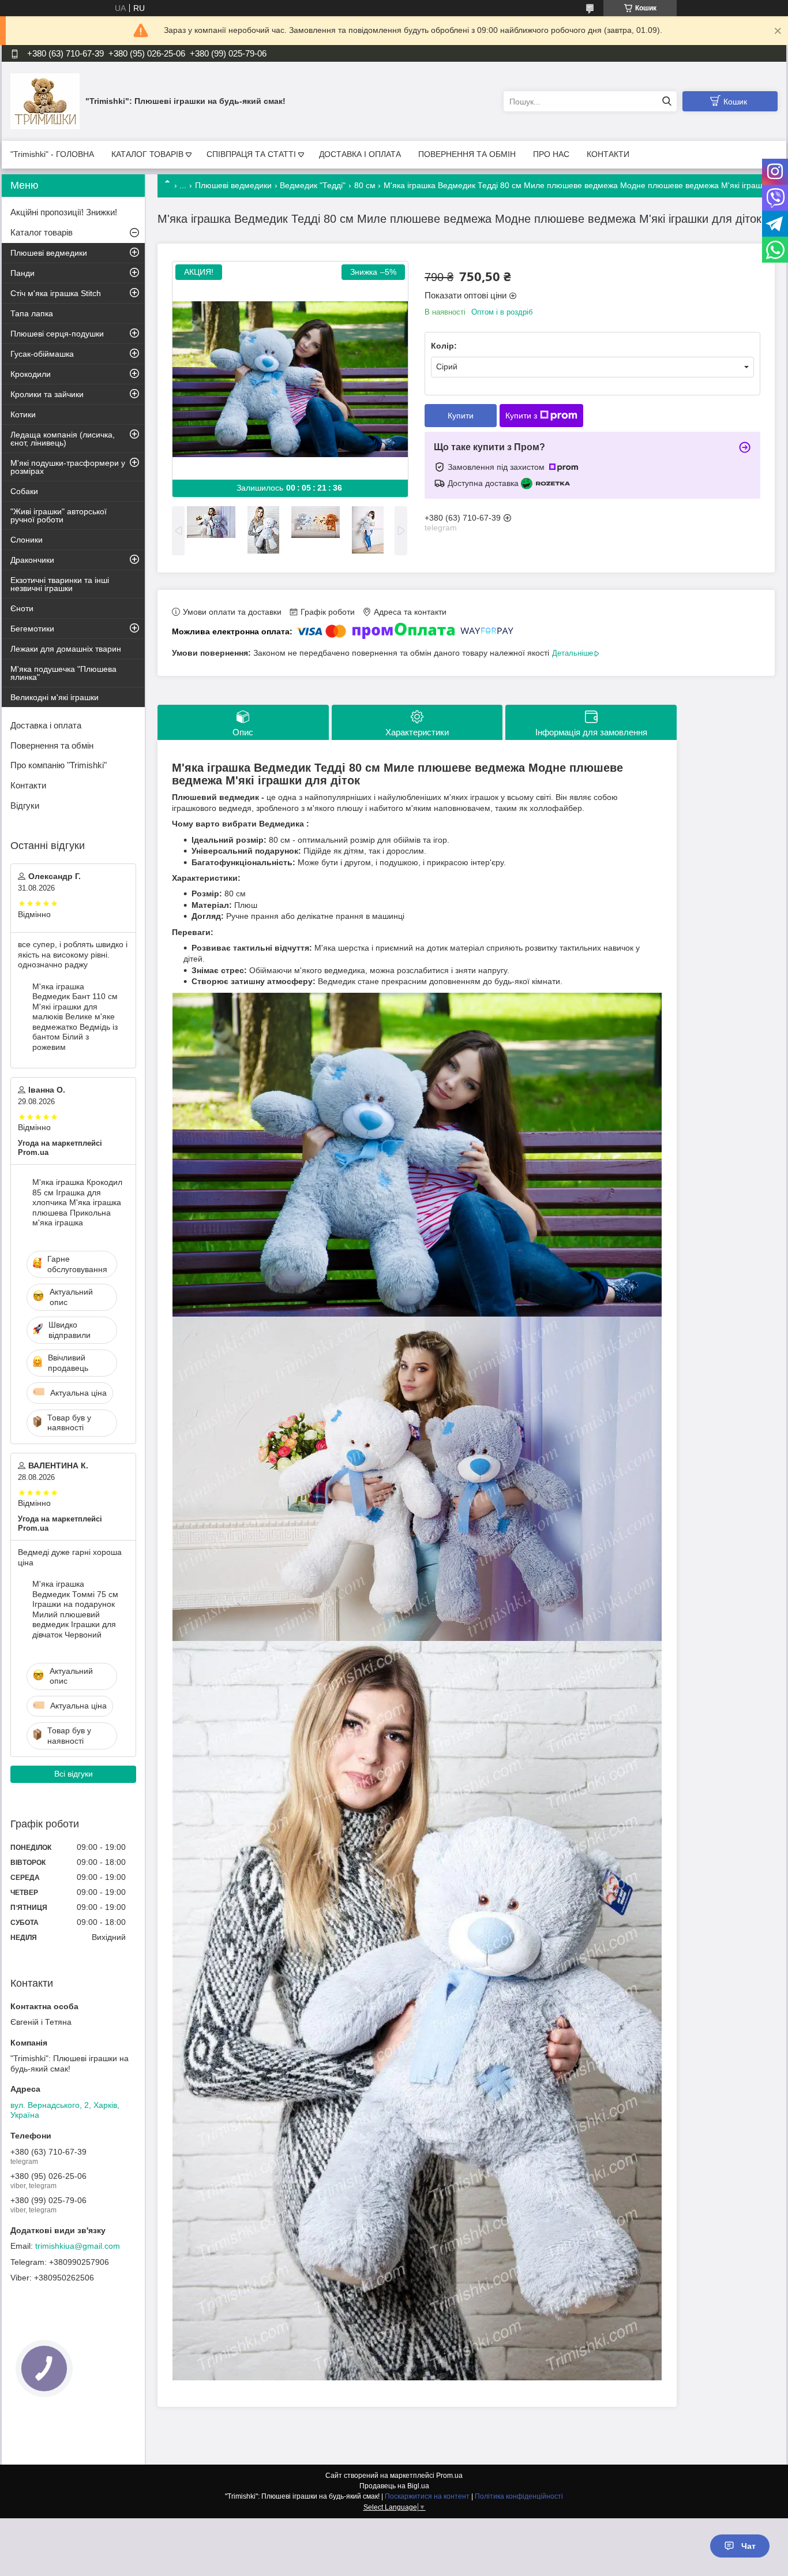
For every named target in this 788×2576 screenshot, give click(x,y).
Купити (461, 416)
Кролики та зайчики (47, 394)
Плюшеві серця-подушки (57, 334)
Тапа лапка (32, 313)
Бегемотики (32, 629)
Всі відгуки (74, 1774)
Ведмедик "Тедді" (313, 185)
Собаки (24, 491)
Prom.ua (449, 2476)
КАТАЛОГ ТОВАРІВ (147, 154)
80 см (365, 185)
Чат (748, 2546)
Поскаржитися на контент (427, 2496)
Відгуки (25, 805)
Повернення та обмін (52, 745)
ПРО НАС (551, 154)
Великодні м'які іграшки (55, 697)
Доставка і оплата (46, 725)
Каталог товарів (42, 232)
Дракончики (32, 560)
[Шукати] (667, 101)
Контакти (28, 785)
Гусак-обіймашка (42, 354)
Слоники (27, 540)
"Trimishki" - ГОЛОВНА (52, 154)
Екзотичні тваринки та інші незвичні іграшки (60, 584)
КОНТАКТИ (608, 154)
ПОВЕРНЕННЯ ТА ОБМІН (467, 154)
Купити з (521, 416)
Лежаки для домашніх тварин (66, 649)
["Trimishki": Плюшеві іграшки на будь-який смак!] (45, 101)
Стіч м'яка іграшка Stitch (56, 293)
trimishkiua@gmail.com (78, 2246)
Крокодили (31, 374)
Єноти (22, 608)
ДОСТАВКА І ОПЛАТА (360, 154)
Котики (23, 414)
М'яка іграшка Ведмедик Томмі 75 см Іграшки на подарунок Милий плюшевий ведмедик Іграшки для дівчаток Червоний (75, 1609)
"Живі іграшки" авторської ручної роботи (59, 515)
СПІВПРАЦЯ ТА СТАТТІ (251, 154)
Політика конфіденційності (519, 2496)
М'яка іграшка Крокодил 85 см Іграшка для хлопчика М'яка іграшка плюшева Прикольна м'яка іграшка (77, 1202)
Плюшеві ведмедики (233, 185)
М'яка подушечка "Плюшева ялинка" (63, 673)
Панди (22, 273)
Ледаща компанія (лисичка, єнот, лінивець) (63, 439)
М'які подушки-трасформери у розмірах (68, 467)
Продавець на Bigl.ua (394, 2486)
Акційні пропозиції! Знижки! (64, 212)
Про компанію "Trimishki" (59, 765)
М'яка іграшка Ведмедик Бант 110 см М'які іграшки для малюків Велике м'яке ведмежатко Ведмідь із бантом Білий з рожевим (75, 1017)
